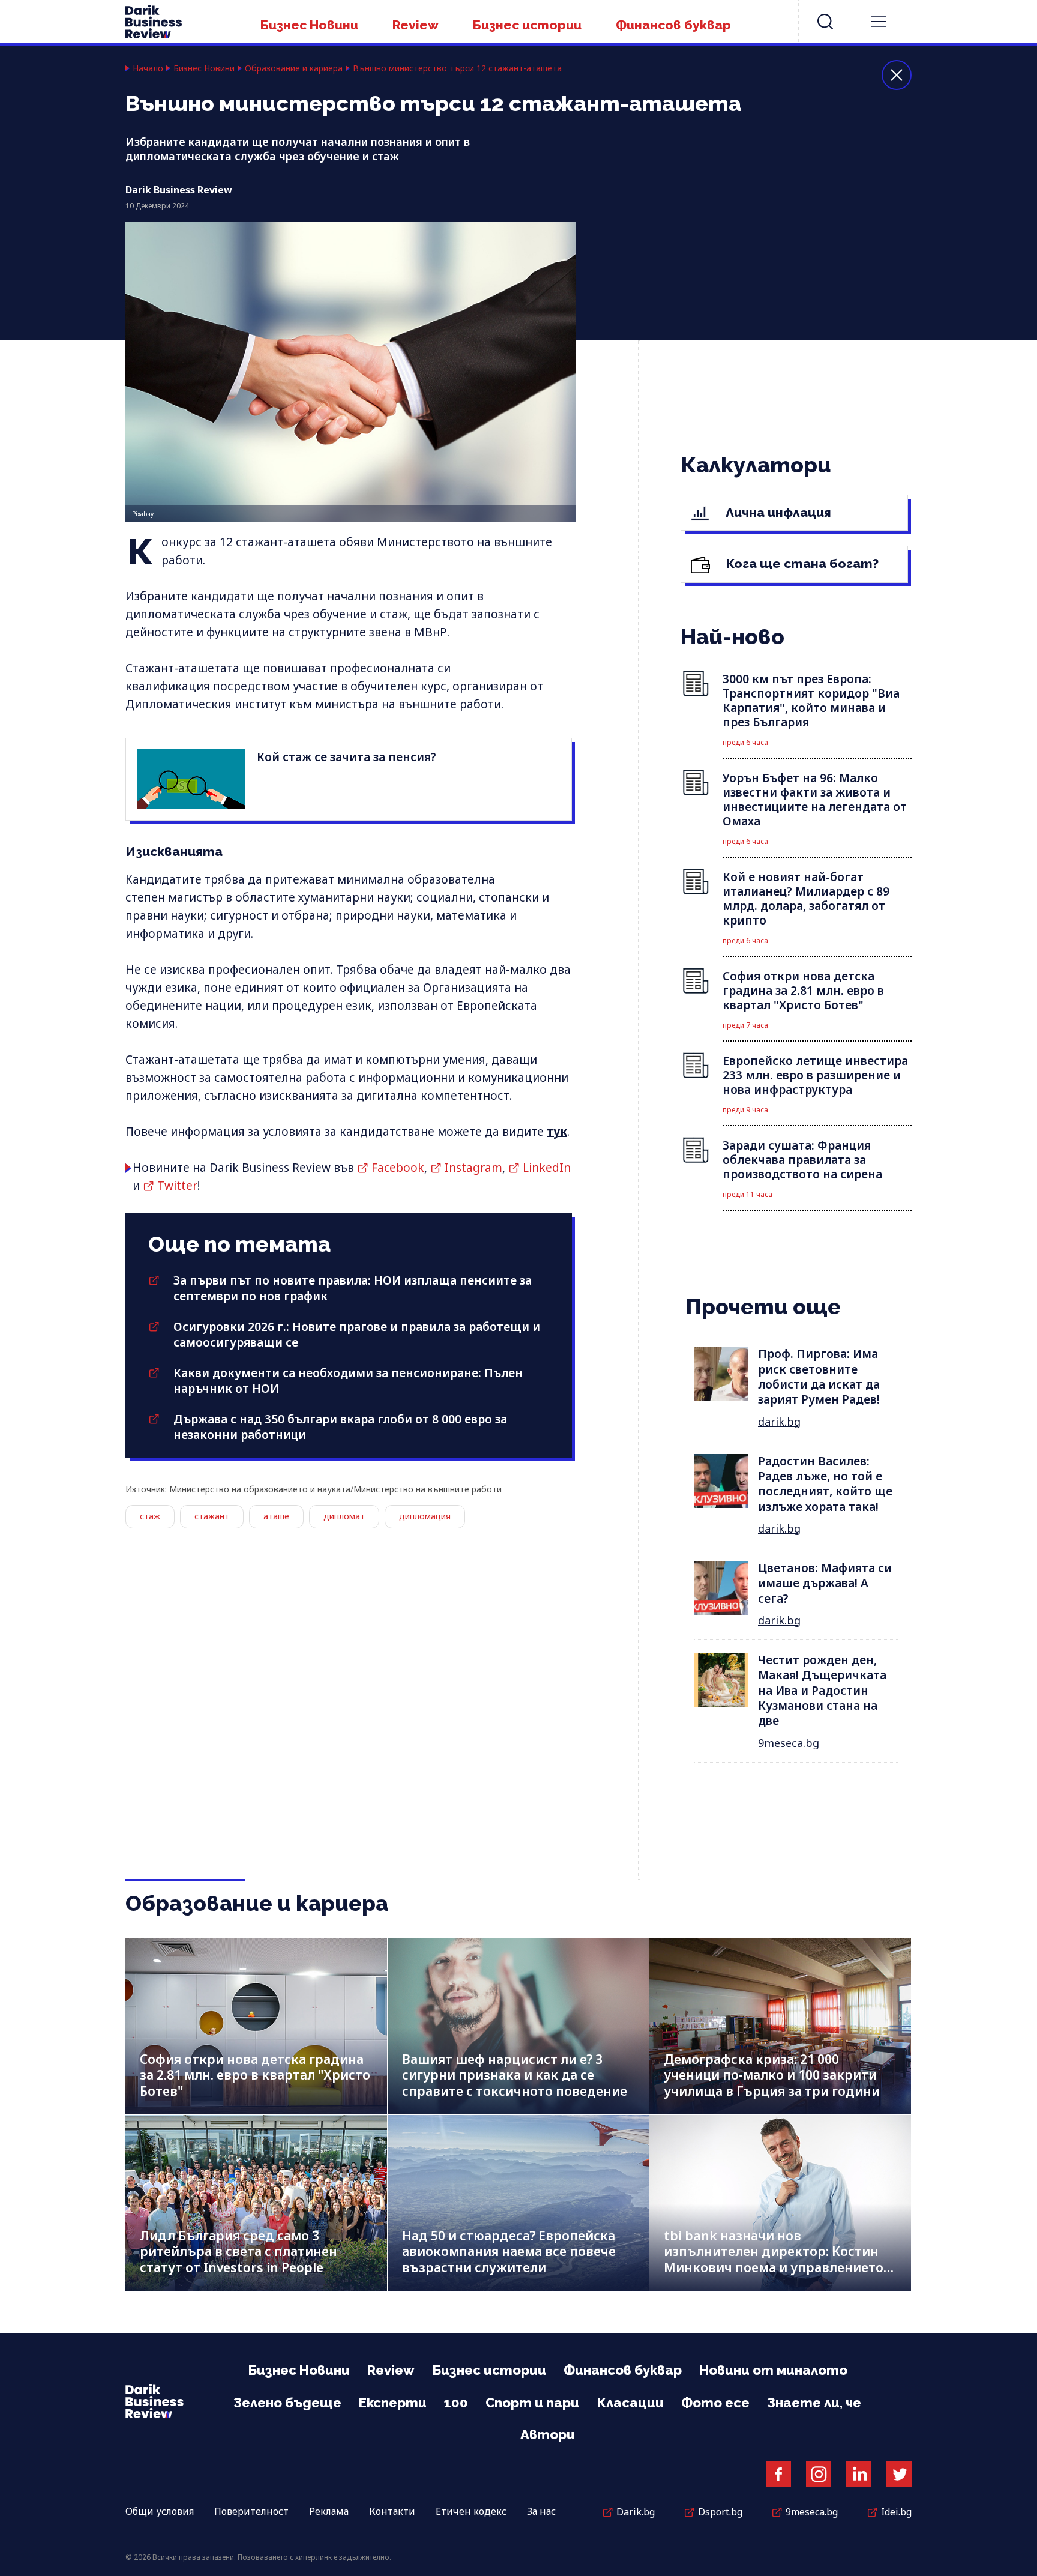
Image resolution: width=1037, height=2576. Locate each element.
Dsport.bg (720, 2512)
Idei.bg (896, 2512)
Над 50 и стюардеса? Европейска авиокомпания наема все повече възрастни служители (509, 2252)
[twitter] (899, 2474)
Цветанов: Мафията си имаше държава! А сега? (825, 1583)
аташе (276, 1516)
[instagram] (819, 2474)
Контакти (392, 2511)
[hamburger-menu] (879, 22)
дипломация (425, 1516)
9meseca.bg (789, 1743)
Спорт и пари (532, 2403)
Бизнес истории (527, 25)
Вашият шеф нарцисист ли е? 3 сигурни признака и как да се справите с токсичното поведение (515, 2075)
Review (416, 25)
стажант (212, 1516)
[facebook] (778, 2474)
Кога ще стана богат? (801, 563)
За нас (541, 2511)
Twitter (177, 1186)
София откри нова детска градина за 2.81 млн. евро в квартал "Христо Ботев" (255, 2075)
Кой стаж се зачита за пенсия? (347, 757)
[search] (825, 22)
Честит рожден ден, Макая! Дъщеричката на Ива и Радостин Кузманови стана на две (822, 1690)
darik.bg (779, 1422)
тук (557, 1132)
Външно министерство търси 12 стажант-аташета (457, 68)
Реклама (329, 2511)
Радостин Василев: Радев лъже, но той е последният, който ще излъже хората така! (825, 1484)
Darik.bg (636, 2512)
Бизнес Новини (309, 25)
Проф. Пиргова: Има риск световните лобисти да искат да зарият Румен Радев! (819, 1377)
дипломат (344, 1516)
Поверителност (251, 2511)
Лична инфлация (777, 512)
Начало (148, 68)
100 (456, 2403)
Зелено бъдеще (287, 2403)
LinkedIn (547, 1168)
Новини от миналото (773, 2370)
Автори (548, 2434)
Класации (630, 2403)
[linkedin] (859, 2474)
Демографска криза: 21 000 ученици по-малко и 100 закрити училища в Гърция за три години (772, 2075)
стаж (150, 1516)
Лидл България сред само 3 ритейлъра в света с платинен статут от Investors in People (239, 2252)
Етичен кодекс (471, 2511)
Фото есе (715, 2403)
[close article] (897, 75)
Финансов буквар (673, 25)
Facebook (398, 1168)
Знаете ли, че (814, 2403)
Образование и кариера (294, 68)
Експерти (393, 2403)
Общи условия (160, 2511)
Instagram (473, 1168)
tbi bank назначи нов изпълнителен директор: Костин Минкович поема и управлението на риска (774, 2260)
